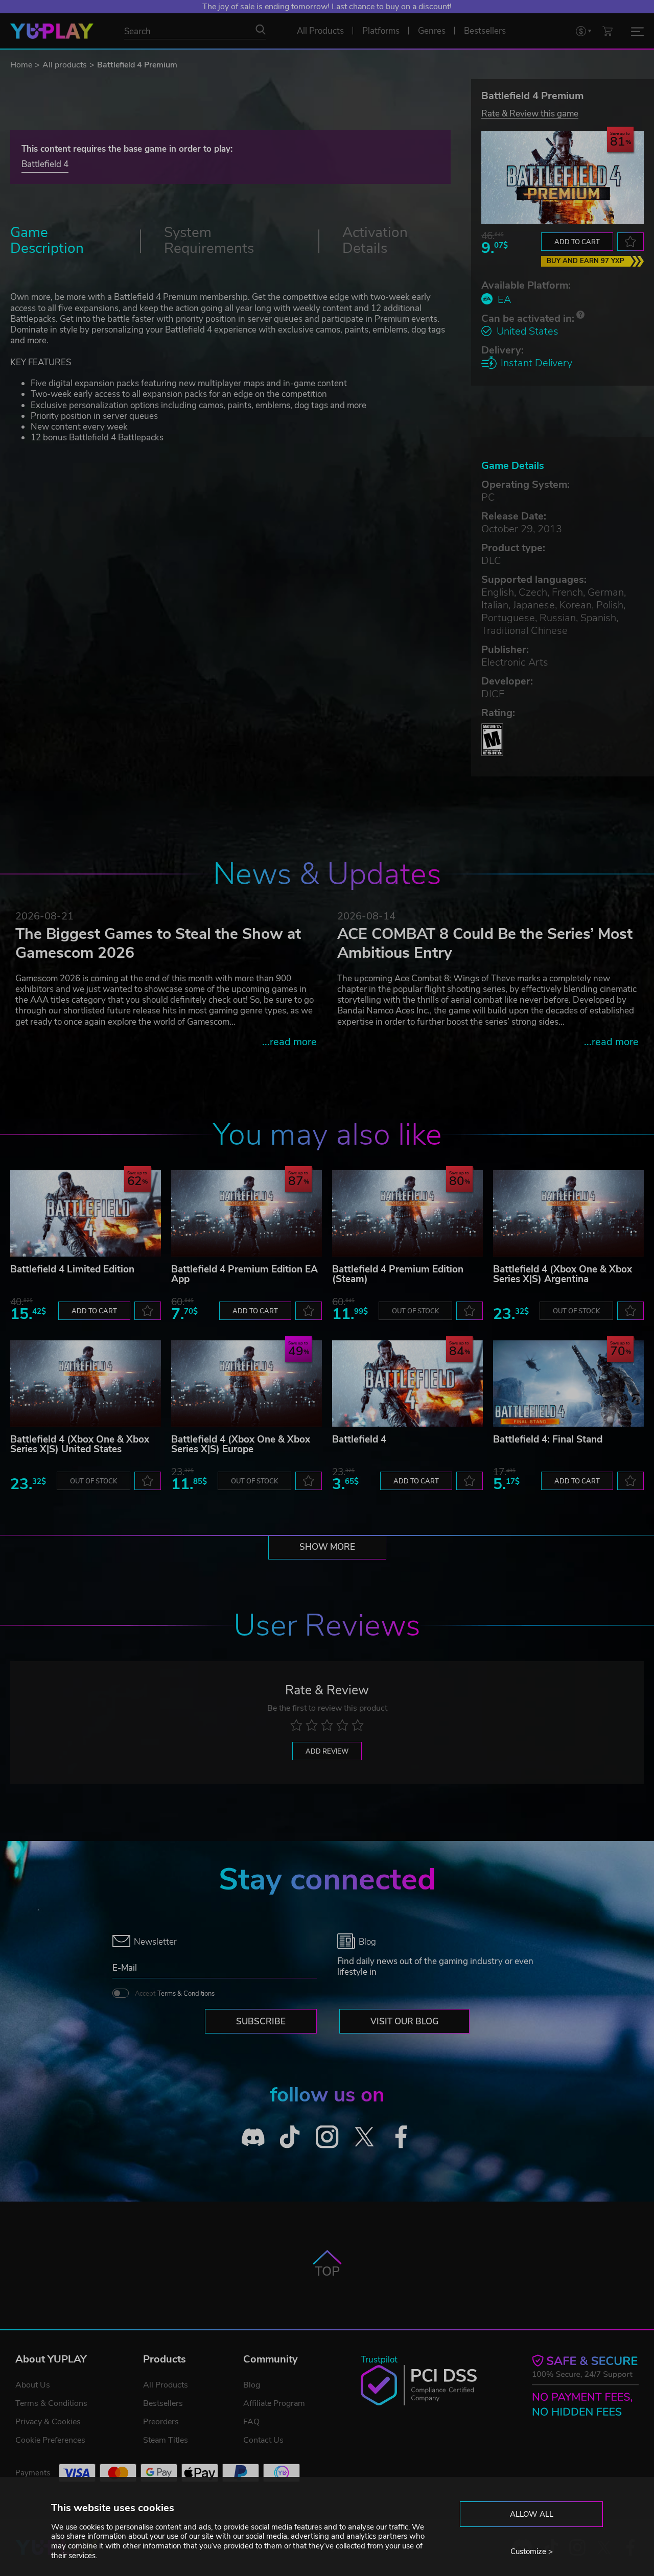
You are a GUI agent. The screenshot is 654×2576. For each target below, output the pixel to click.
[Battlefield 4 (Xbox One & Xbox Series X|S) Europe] (247, 1384)
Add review (327, 1752)
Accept (175, 1994)
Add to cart (577, 242)
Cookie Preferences (50, 2440)
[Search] (261, 30)
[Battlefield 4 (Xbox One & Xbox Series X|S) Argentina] (568, 1213)
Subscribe (261, 2022)
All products (65, 65)
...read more (289, 1042)
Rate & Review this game (530, 113)
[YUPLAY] (52, 31)
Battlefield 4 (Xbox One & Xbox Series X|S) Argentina (563, 1274)
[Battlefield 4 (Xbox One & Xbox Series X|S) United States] (86, 1384)
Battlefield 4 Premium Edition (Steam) (398, 1274)
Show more (327, 1547)
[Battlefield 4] (407, 1384)
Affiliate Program (274, 2403)
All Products (166, 2385)
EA (504, 300)
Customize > (532, 2551)
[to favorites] (630, 242)
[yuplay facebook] (401, 2137)
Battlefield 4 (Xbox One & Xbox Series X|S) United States (80, 1444)
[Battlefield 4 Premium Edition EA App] (247, 1213)
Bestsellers (163, 2403)
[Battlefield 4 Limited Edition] (86, 1213)
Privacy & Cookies (48, 2422)
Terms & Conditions (186, 1994)
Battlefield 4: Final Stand (548, 1439)
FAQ (251, 2422)
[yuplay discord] (253, 2137)
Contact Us (263, 2440)
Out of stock (415, 1311)
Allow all (532, 2514)
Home (21, 65)
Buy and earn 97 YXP (586, 261)
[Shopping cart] (608, 31)
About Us (33, 2385)
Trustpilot (379, 2360)
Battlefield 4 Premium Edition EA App (244, 1274)
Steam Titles (166, 2440)
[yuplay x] (364, 2137)
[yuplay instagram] (327, 2137)
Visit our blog (404, 2022)
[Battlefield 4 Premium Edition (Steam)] (407, 1213)
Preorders (161, 2422)
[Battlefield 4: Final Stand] (568, 1384)
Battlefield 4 (45, 164)
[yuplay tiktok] (290, 2137)
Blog (252, 2385)
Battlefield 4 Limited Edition (72, 1269)
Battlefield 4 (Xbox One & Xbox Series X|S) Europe (241, 1444)
